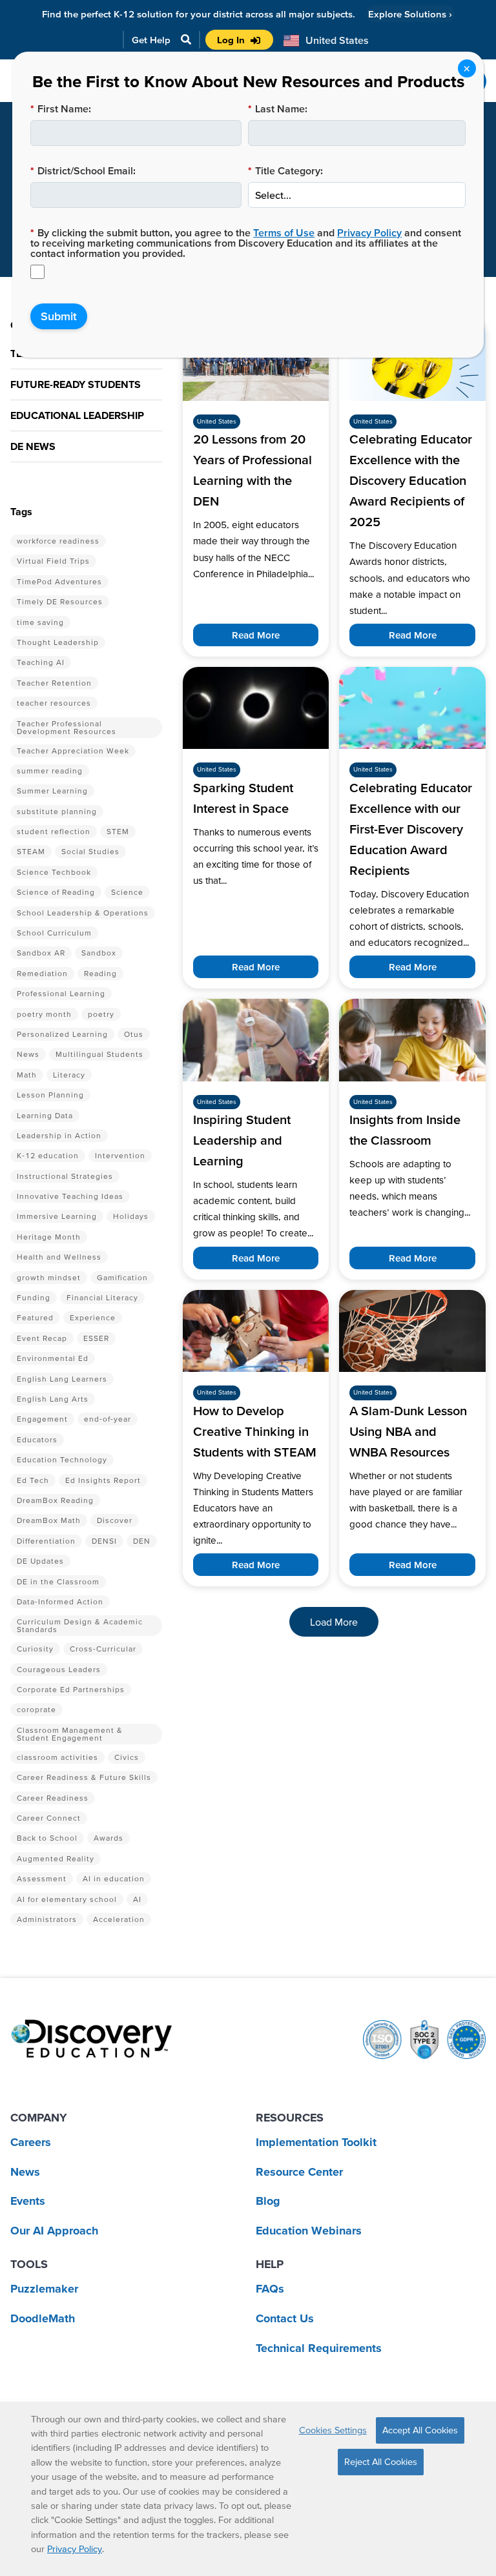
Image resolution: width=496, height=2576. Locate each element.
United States (217, 421)
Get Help (151, 40)
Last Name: (278, 108)
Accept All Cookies (420, 2430)
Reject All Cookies (381, 2462)
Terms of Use (284, 232)
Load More (334, 1622)
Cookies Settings (333, 2430)
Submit (59, 316)
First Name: (61, 108)
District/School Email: (83, 170)
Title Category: (285, 170)
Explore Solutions (410, 14)
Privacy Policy (369, 232)
